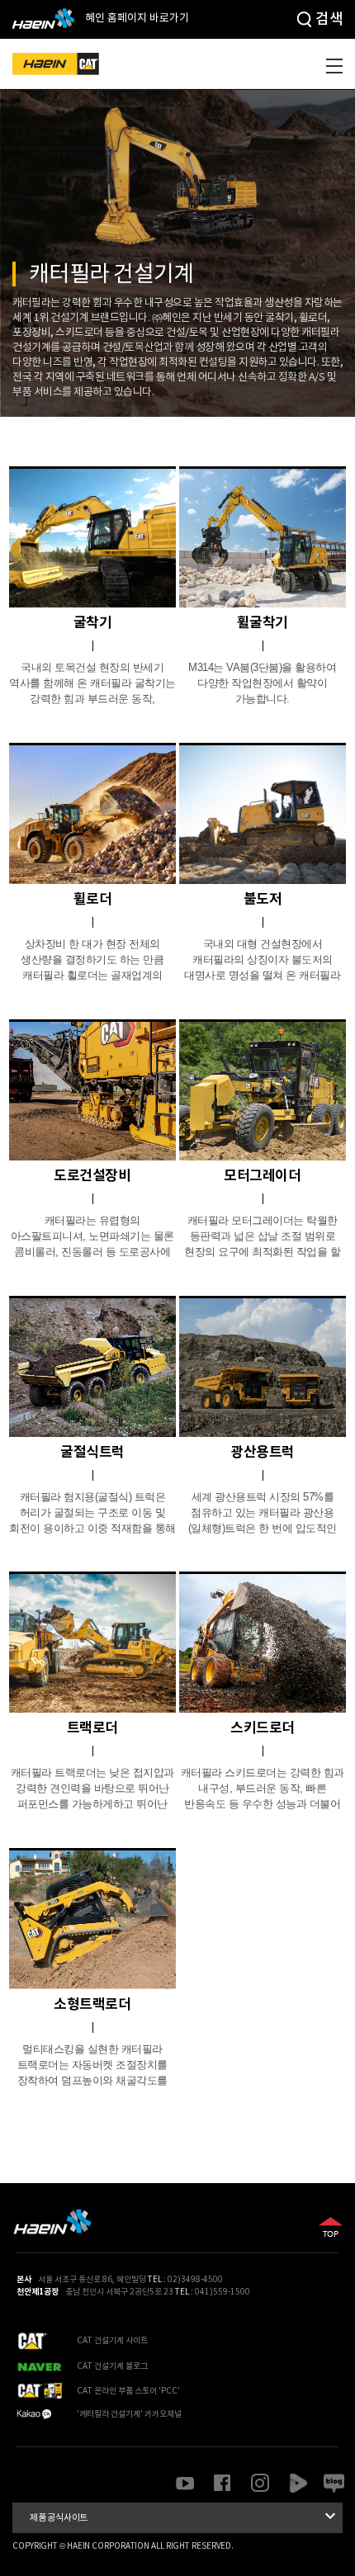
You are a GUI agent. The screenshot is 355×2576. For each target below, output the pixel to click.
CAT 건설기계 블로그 (112, 2366)
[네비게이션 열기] (334, 66)
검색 (329, 19)
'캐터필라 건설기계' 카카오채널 (129, 2414)
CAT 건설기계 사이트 (112, 2341)
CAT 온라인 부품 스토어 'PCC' (128, 2391)
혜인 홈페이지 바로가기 (136, 19)
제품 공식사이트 (185, 2516)
